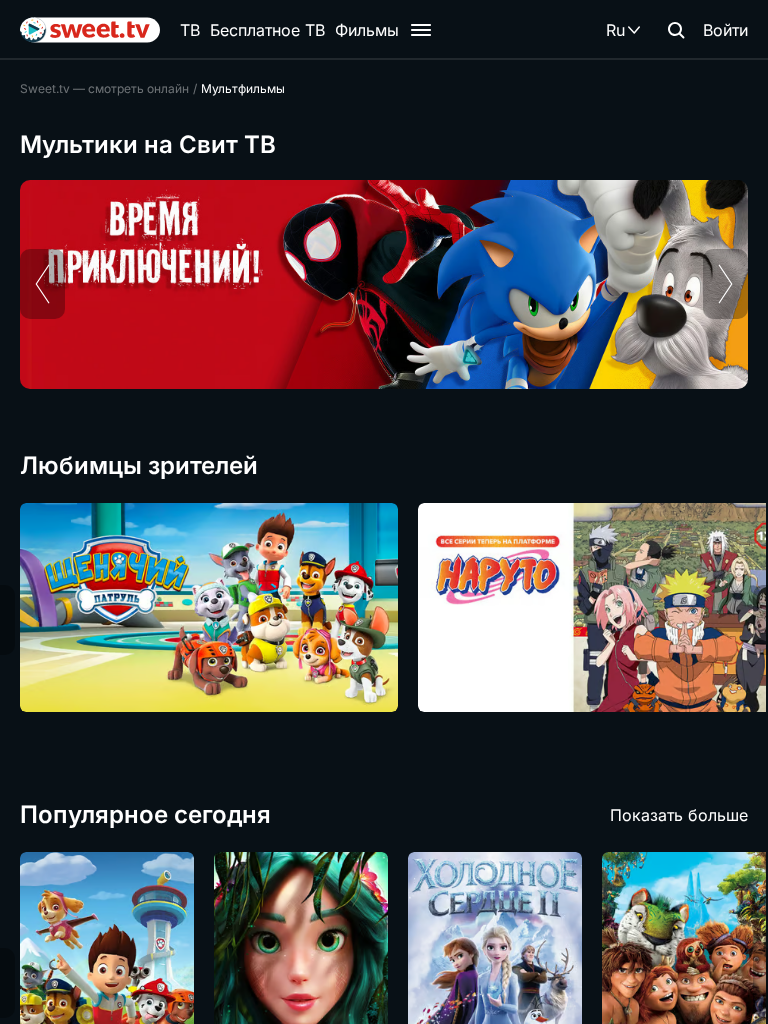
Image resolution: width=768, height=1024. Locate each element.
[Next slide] (725, 284)
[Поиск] (676, 30)
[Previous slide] (42, 284)
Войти (725, 30)
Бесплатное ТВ (267, 30)
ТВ (190, 30)
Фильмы (367, 30)
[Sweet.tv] (90, 30)
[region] (384, 284)
